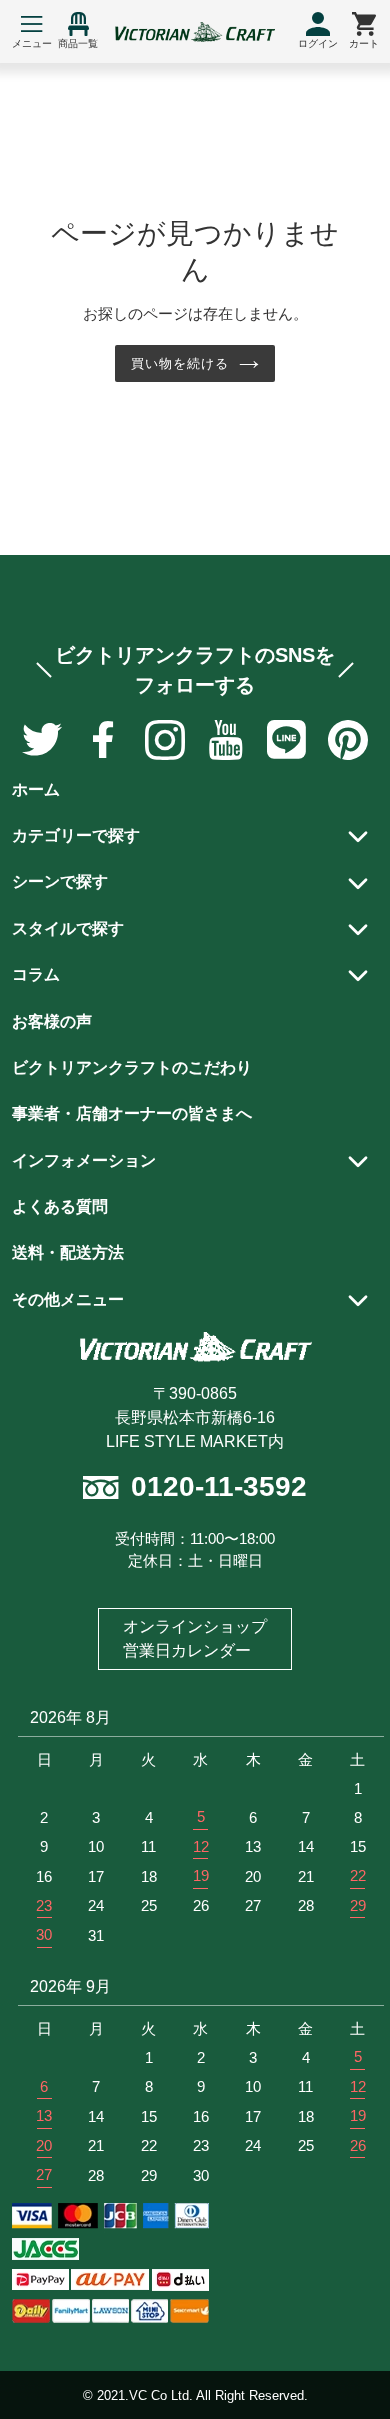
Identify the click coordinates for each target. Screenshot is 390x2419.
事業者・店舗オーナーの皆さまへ (132, 1113)
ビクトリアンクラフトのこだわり (132, 1067)
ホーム (36, 789)
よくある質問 (60, 1206)
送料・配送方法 (68, 1252)
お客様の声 (52, 1021)
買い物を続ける (180, 363)
